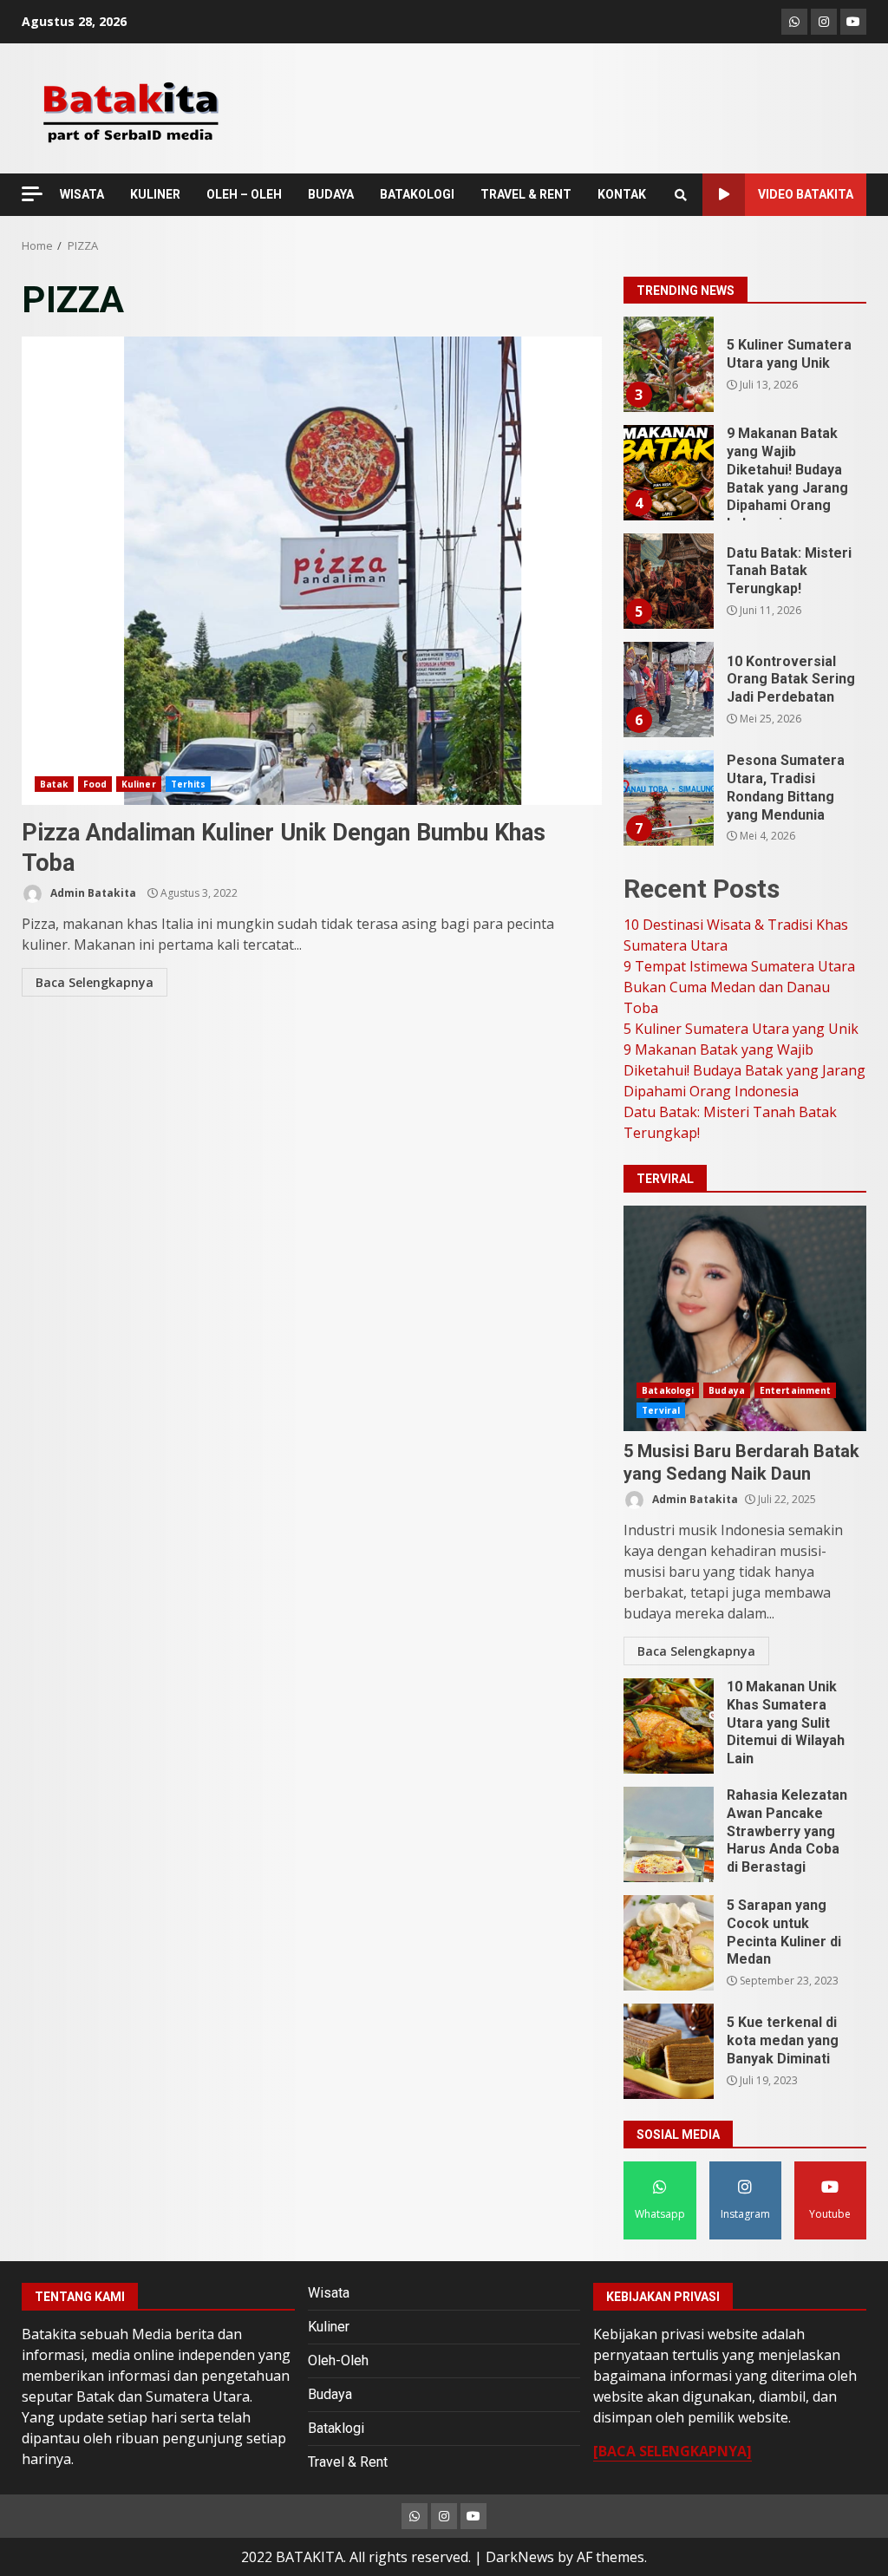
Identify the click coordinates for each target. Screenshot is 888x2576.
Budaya (727, 1390)
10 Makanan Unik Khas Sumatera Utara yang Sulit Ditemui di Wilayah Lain (669, 1726)
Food (95, 784)
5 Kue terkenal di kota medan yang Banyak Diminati (669, 2051)
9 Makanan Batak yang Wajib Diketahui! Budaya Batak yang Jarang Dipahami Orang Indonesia (668, 364)
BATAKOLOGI (417, 194)
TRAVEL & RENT (526, 194)
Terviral (661, 1410)
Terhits (189, 784)
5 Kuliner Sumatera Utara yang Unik (741, 1029)
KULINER (155, 194)
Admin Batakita (92, 893)
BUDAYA (331, 194)
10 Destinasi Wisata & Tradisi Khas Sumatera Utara (668, 798)
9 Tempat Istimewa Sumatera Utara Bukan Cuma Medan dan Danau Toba (739, 987)
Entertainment (795, 1390)
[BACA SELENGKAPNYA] (673, 2451)
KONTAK (622, 194)
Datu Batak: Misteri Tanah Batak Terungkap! (668, 473)
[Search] (681, 195)
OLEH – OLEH (244, 194)
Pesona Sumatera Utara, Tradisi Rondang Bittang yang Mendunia (668, 690)
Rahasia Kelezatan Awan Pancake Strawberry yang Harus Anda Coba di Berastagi (669, 1834)
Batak (54, 784)
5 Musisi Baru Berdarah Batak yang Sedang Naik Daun (745, 1318)
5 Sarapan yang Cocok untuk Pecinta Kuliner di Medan (669, 1943)
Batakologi (668, 1390)
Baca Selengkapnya (95, 982)
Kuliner (139, 784)
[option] (745, 371)
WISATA (82, 194)
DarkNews (520, 2557)
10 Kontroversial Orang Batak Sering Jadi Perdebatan (668, 581)
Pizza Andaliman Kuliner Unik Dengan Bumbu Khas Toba (312, 571)
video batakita (806, 194)
